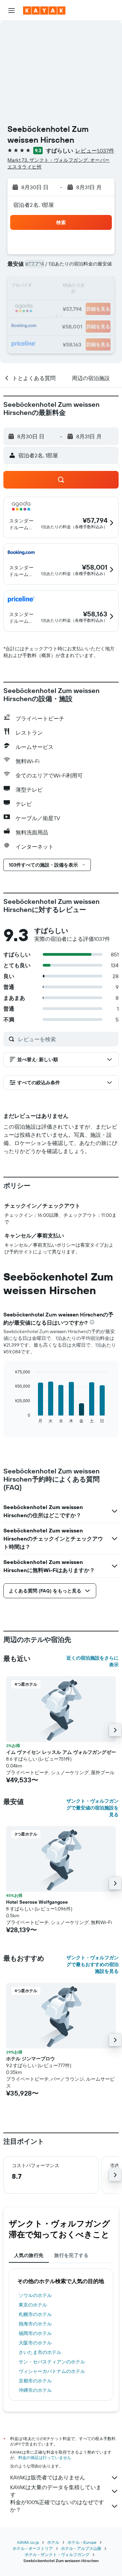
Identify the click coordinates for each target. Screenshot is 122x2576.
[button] (12, 11)
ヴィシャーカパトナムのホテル (52, 2371)
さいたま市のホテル (40, 2352)
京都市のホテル (35, 2381)
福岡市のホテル (35, 2333)
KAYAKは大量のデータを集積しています (56, 2491)
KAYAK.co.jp (28, 2542)
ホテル (53, 2542)
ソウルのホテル (35, 2295)
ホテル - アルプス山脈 (81, 2548)
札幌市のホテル (35, 2314)
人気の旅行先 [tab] (29, 2255)
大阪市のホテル (35, 2343)
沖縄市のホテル (35, 2390)
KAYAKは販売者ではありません (48, 2477)
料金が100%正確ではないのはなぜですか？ (57, 2506)
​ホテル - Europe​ (82, 2542)
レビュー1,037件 (95, 151)
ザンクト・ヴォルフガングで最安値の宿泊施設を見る (93, 1808)
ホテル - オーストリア (33, 2548)
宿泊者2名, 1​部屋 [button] (34, 205)
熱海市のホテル (35, 2324)
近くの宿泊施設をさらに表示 (93, 1661)
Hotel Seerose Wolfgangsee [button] (37, 1902)
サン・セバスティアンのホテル (52, 2362)
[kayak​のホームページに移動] (44, 11)
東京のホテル (33, 2305)
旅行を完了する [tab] (71, 2255)
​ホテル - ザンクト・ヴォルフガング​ (57, 2554)
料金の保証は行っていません (45, 2458)
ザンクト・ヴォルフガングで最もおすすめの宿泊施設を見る (93, 1964)
